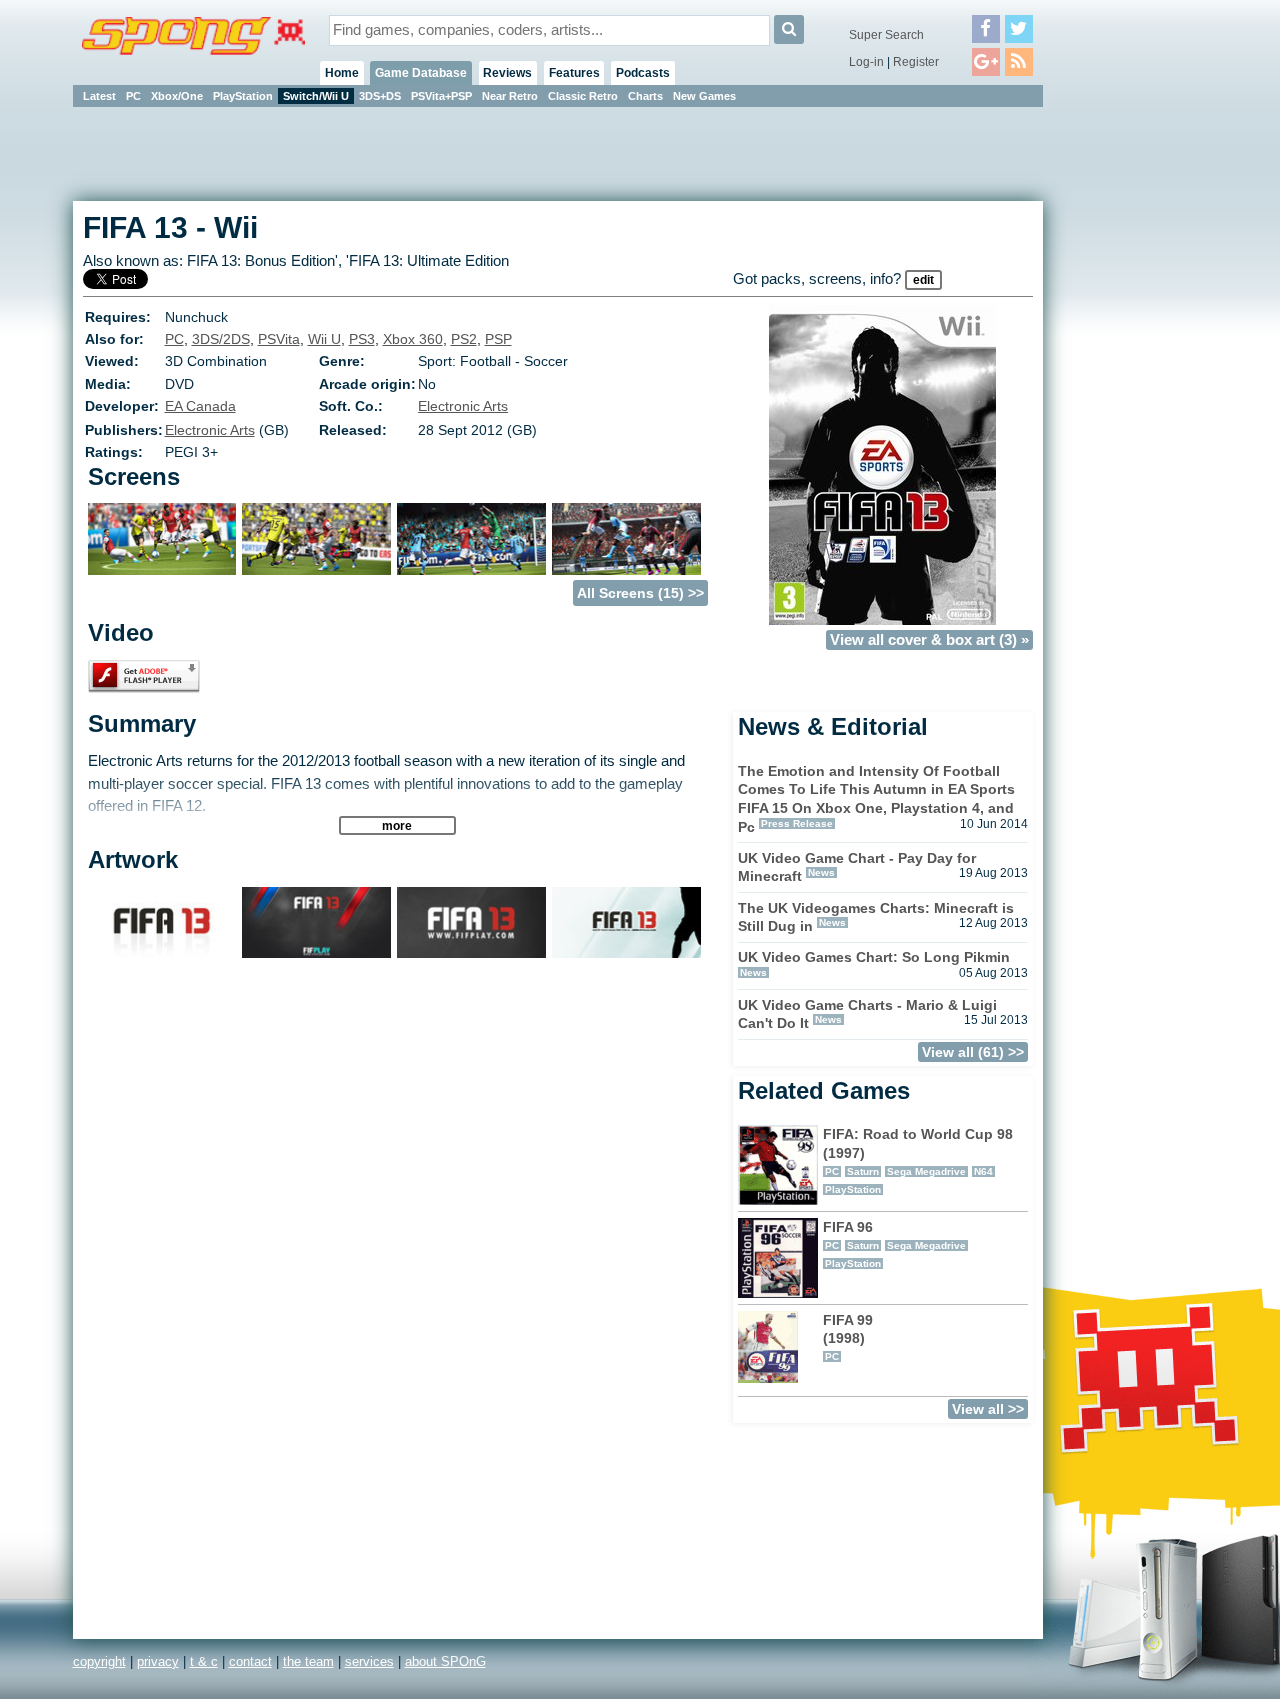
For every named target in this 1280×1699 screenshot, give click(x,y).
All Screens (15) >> (640, 593)
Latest (99, 96)
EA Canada (200, 406)
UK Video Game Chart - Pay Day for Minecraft (857, 867)
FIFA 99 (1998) (848, 1337)
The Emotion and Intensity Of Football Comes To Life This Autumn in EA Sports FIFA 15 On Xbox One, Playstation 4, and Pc (876, 799)
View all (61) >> (973, 1052)
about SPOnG (445, 1661)
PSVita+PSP (441, 96)
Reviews (507, 73)
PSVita (279, 339)
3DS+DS (380, 96)
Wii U (324, 339)
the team (308, 1661)
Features (574, 73)
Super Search (886, 35)
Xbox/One (177, 96)
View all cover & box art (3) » (929, 640)
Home (342, 73)
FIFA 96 (894, 1244)
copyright (99, 1661)
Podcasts (643, 73)
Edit (923, 280)
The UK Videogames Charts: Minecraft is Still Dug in (876, 917)
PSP (498, 339)
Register (916, 62)
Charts (645, 96)
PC (133, 96)
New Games (704, 96)
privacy (158, 1661)
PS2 (464, 339)
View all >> (988, 1409)
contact (250, 1661)
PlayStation (243, 96)
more (397, 825)
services (369, 1661)
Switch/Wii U (316, 96)
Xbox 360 (413, 339)
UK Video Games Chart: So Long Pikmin (874, 957)
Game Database (421, 73)
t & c (204, 1661)
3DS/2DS (221, 339)
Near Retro (510, 96)
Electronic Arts (463, 406)
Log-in (866, 62)
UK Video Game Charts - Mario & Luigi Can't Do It (867, 1014)
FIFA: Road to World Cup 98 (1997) (918, 1160)
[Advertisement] (1133, 410)
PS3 (362, 339)
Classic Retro (583, 96)
